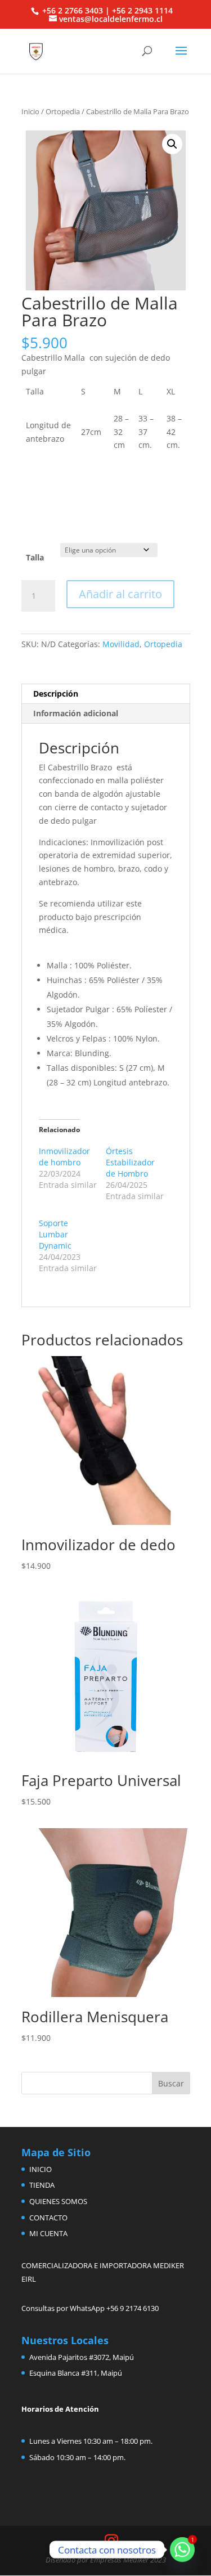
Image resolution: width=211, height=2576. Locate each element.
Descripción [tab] (56, 694)
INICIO (41, 2169)
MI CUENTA (48, 2233)
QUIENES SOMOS (58, 2201)
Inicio (30, 111)
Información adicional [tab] (76, 713)
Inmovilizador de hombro (64, 1157)
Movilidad (121, 644)
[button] (172, 144)
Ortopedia (63, 111)
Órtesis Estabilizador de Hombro (130, 1162)
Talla (35, 557)
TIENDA (42, 2185)
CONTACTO (48, 2218)
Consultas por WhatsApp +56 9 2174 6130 (90, 2308)
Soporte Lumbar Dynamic (55, 1234)
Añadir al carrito (120, 594)
